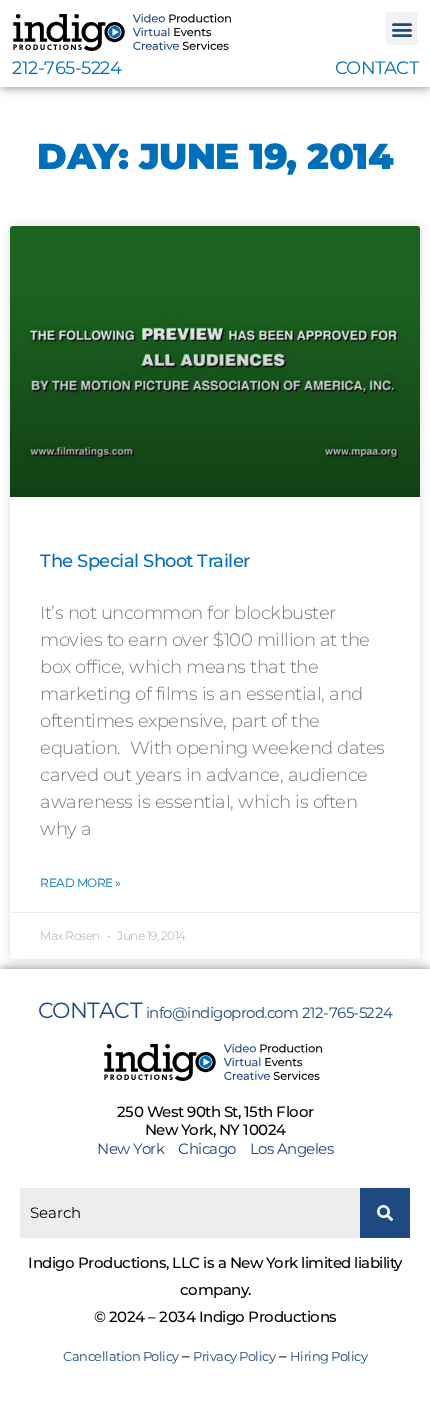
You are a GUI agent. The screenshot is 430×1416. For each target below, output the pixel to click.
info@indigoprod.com (222, 1012)
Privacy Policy (234, 1356)
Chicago (207, 1148)
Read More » (80, 882)
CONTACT (377, 68)
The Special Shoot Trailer (145, 561)
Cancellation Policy (121, 1356)
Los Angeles (292, 1148)
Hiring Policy (329, 1356)
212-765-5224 (66, 68)
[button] (402, 28)
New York (136, 1148)
